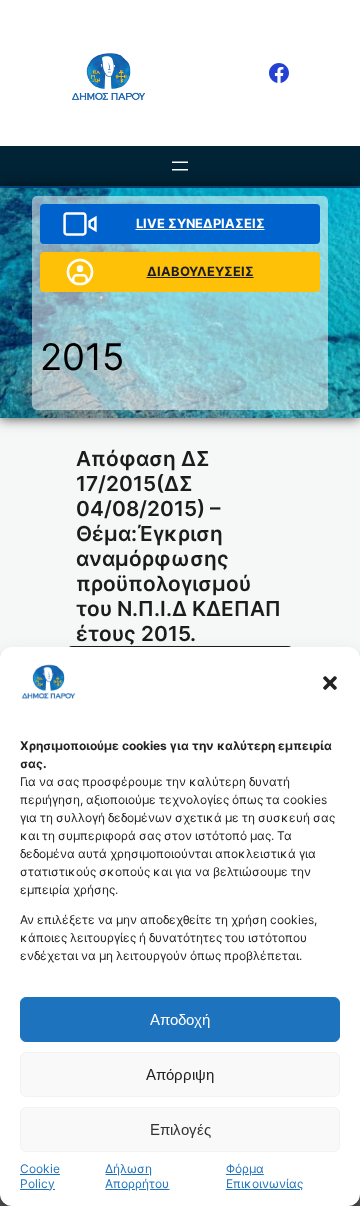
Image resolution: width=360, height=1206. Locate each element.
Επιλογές (180, 1129)
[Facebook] (279, 73)
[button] (330, 683)
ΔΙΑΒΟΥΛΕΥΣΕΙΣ (200, 271)
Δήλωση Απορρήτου (137, 1176)
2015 (82, 356)
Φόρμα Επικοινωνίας (264, 1176)
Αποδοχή (180, 1019)
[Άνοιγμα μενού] (180, 166)
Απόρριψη (180, 1074)
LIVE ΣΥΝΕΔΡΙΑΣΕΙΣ (200, 223)
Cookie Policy (40, 1176)
